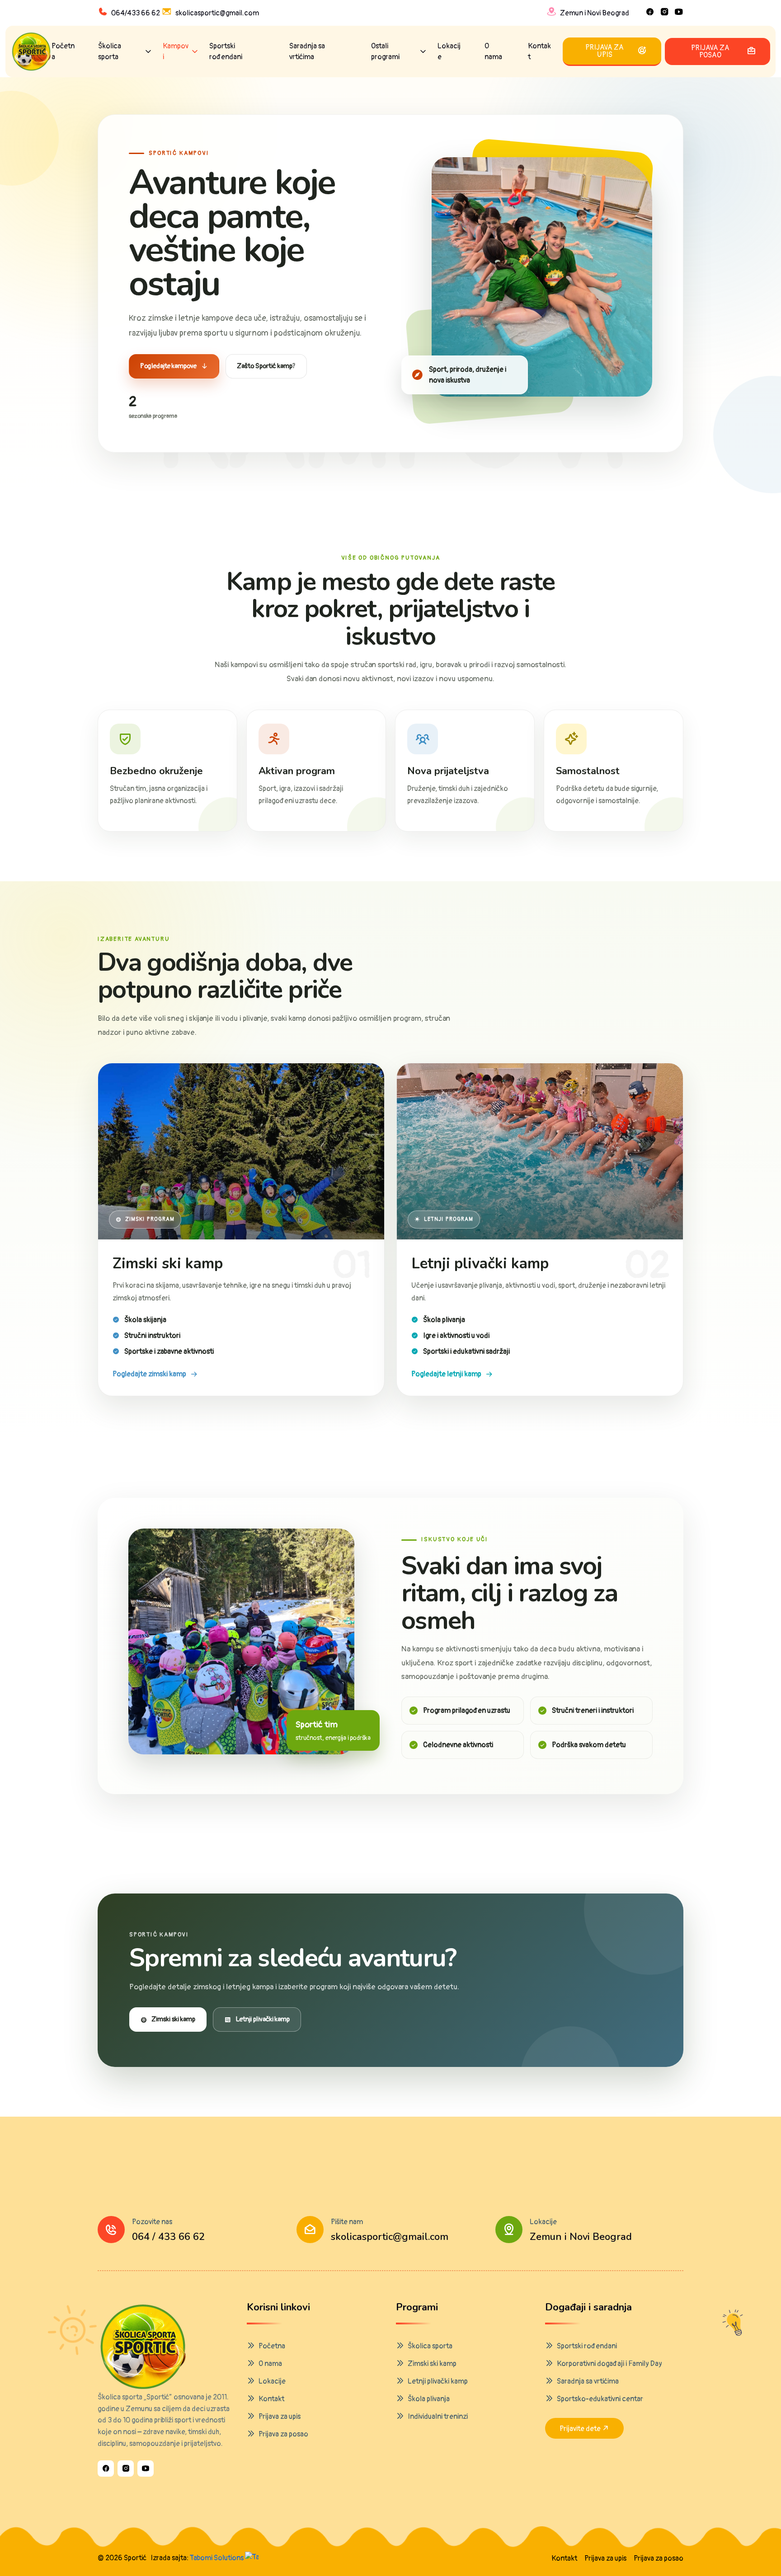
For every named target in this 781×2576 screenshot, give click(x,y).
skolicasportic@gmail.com (217, 13)
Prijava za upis (280, 2417)
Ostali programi (385, 51)
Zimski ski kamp (173, 2019)
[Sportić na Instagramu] (126, 2468)
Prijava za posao (283, 2434)
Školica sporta (110, 51)
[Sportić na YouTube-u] (146, 2468)
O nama (493, 51)
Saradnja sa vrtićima (307, 51)
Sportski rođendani (226, 51)
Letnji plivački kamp (263, 2019)
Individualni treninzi (438, 2417)
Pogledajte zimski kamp (149, 1374)
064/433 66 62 (136, 13)
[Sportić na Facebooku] (106, 2468)
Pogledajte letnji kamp (446, 1374)
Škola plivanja (429, 2399)
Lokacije (449, 51)
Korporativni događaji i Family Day (609, 2364)
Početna (63, 51)
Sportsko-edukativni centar (600, 2399)
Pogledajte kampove (168, 366)
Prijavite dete (581, 2429)
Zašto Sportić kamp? (266, 366)
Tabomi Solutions (217, 2558)
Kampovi (176, 51)
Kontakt (539, 51)
